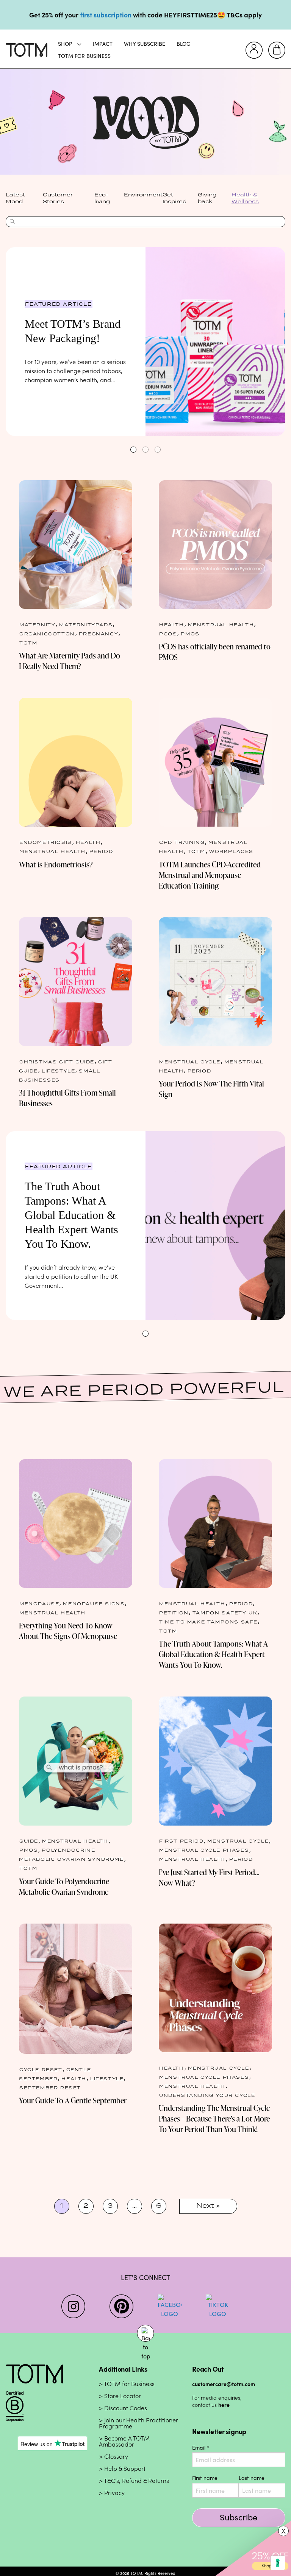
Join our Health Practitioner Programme (138, 2423)
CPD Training (182, 842)
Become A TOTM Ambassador (124, 2441)
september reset (50, 2087)
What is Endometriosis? (57, 864)
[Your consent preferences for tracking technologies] (278, 2563)
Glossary (116, 2457)
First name (205, 2478)
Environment (143, 195)
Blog (184, 44)
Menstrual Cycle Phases (204, 1850)
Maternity (37, 624)
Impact (103, 44)
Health (172, 624)
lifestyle (58, 1070)
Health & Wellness (245, 198)
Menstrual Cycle (190, 1061)
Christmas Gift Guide (57, 1061)
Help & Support (125, 2469)
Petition (174, 1612)
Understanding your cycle (207, 2095)
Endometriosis (46, 842)
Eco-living (102, 198)
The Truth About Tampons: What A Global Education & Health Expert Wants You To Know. (71, 1215)
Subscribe (239, 2517)
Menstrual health (221, 624)
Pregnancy (99, 633)
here (224, 2405)
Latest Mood (15, 198)
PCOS (168, 633)
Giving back (207, 198)
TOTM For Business (84, 56)
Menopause (39, 1603)
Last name (252, 2478)
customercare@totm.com (224, 2384)
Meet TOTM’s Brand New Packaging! (73, 331)
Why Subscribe (145, 44)
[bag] (277, 50)
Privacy (114, 2493)
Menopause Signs (94, 1603)
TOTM (28, 642)
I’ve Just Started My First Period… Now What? (209, 1877)
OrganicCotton (47, 633)
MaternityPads (86, 624)
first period (181, 1841)
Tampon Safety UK (225, 1612)
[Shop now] (253, 2548)
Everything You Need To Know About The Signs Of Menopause (68, 1631)
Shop (65, 44)
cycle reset (41, 2069)
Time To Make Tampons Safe (208, 1621)
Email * (201, 2448)
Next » (208, 2206)
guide (29, 1841)
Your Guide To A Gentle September (73, 2100)
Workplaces (231, 851)
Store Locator (123, 2396)
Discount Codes (126, 2408)
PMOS (190, 633)
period (101, 851)
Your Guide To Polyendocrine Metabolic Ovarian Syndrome (64, 1886)
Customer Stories (58, 198)
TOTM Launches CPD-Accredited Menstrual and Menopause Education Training (210, 875)
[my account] (254, 50)
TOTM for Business (129, 2384)
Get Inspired (174, 198)
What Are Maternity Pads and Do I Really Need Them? (70, 661)
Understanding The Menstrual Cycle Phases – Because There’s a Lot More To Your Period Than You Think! (214, 2118)
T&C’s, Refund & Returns (136, 2481)
